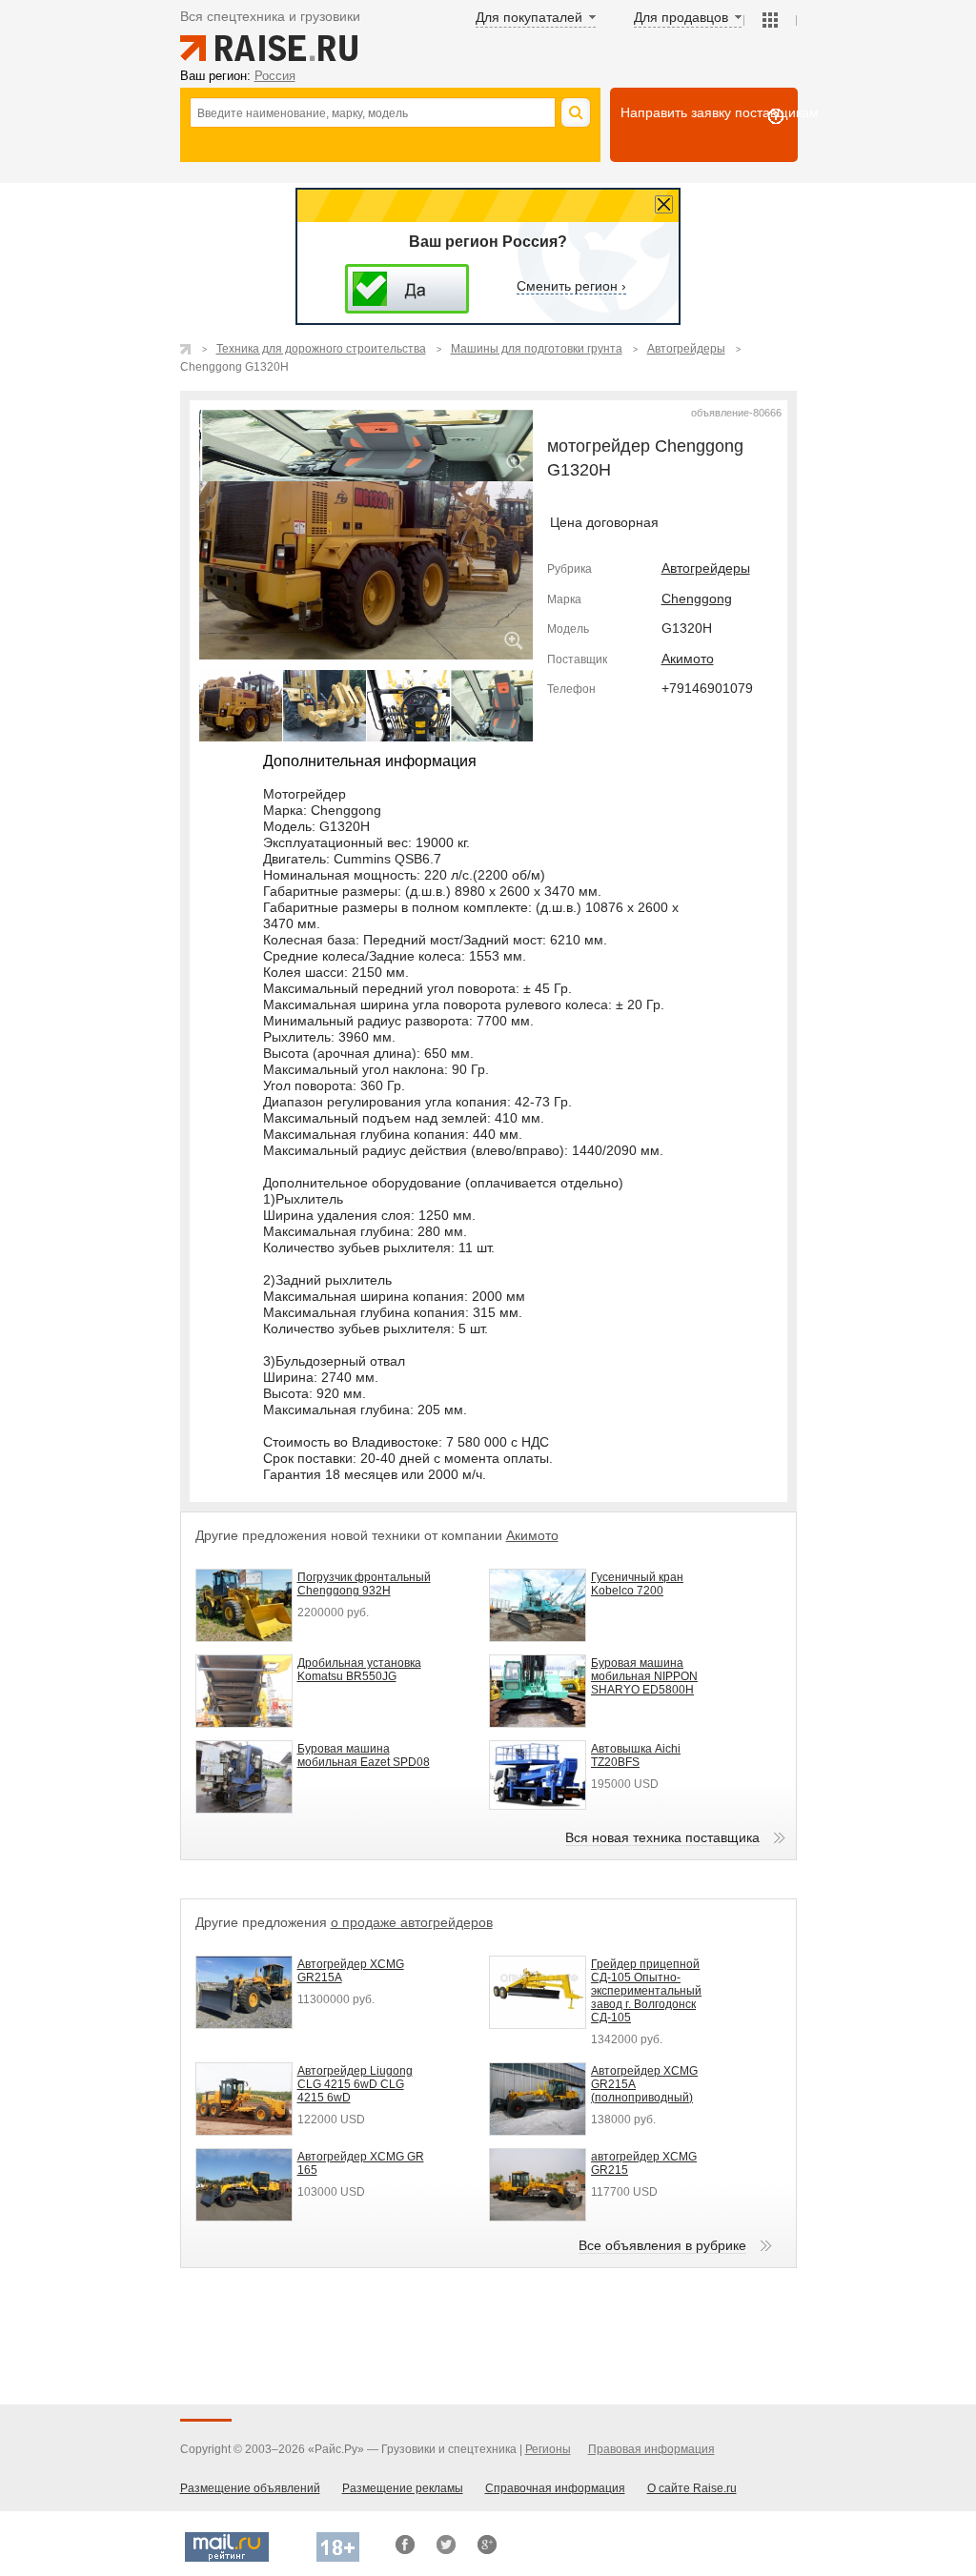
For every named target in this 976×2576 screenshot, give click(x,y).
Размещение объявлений (250, 2488)
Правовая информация (651, 2449)
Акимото (688, 659)
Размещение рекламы (403, 2488)
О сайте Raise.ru (692, 2488)
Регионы (548, 2449)
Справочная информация (555, 2488)
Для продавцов (681, 17)
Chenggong (697, 598)
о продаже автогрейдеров (412, 1922)
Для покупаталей (529, 17)
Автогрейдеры (706, 568)
